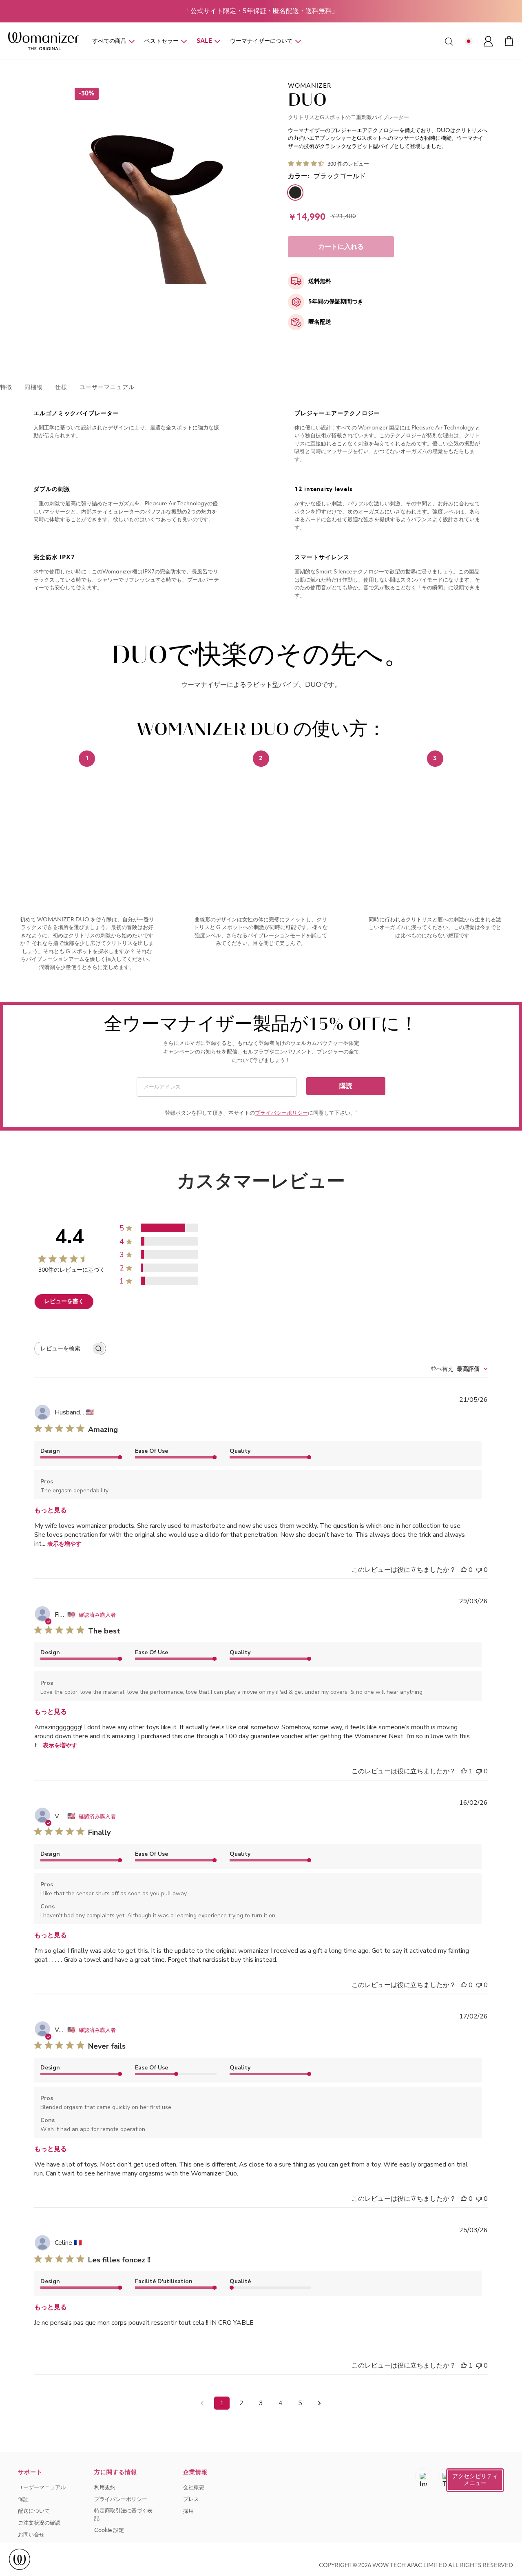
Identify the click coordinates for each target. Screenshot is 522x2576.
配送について (34, 2511)
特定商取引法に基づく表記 (123, 2515)
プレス (191, 2500)
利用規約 (105, 2488)
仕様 (61, 387)
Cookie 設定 (109, 2531)
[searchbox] (63, 1349)
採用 (188, 2511)
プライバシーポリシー (281, 1113)
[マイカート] (509, 41)
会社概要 (194, 2488)
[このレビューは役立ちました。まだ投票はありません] (464, 1570)
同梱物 (34, 387)
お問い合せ (31, 2535)
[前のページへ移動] (202, 2403)
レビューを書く (64, 1301)
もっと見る (51, 1510)
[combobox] (459, 1369)
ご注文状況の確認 (39, 2523)
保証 (23, 2500)
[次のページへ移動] (320, 2403)
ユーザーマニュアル (107, 387)
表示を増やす (64, 1544)
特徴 (6, 387)
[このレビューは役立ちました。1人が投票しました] (464, 1771)
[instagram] (423, 2476)
